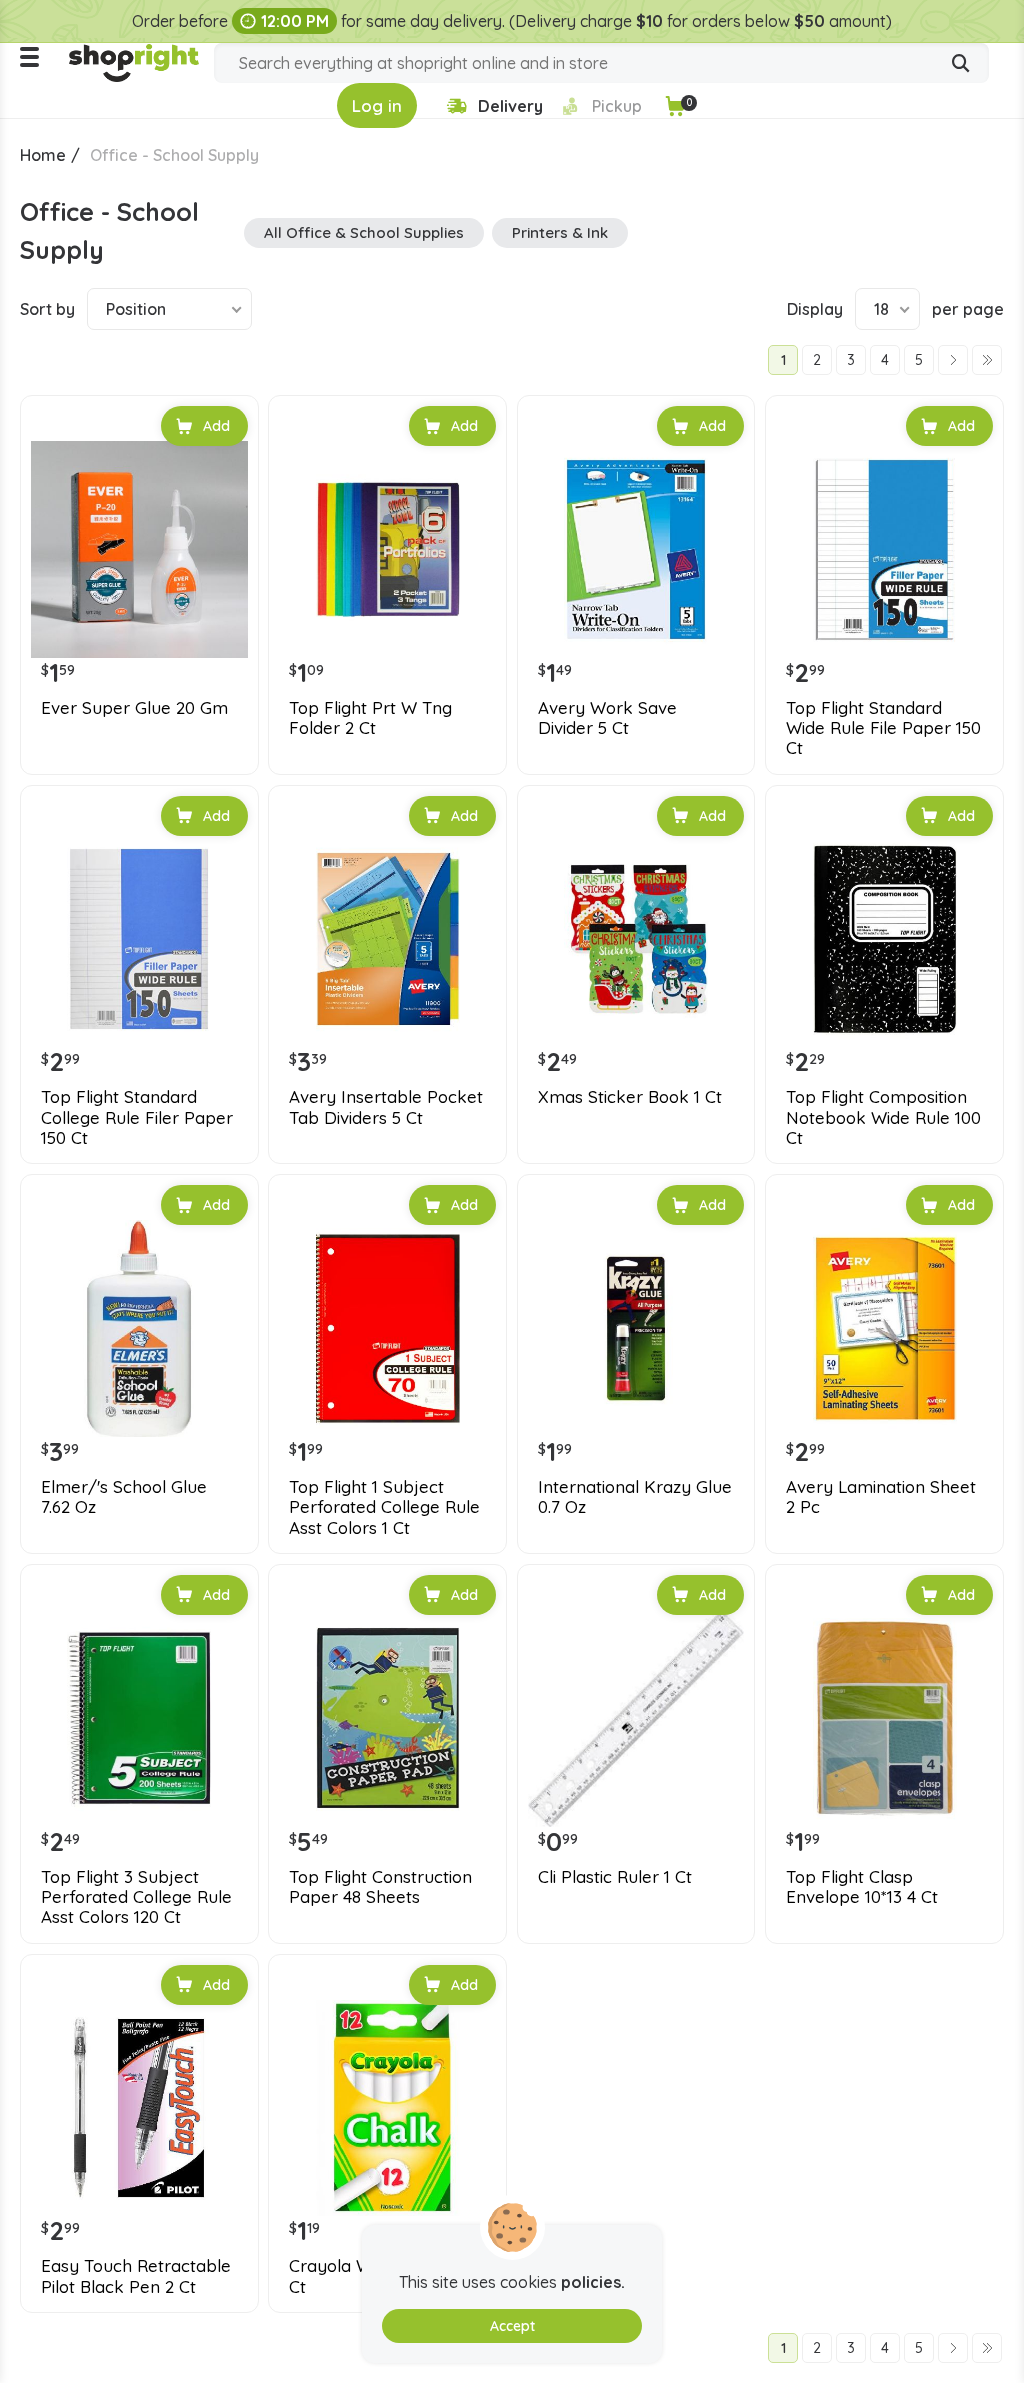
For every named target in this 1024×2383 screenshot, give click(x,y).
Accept (512, 2326)
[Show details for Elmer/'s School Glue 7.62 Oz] (139, 1328)
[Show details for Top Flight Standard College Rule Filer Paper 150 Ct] (139, 939)
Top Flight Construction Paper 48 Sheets (380, 1887)
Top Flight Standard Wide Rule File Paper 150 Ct (883, 728)
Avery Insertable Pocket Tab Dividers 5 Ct (386, 1107)
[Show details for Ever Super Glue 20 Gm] (139, 549)
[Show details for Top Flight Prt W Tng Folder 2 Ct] (387, 549)
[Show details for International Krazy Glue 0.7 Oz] (636, 1328)
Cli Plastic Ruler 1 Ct (615, 1877)
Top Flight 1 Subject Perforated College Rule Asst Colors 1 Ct (384, 1507)
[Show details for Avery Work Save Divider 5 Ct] (636, 549)
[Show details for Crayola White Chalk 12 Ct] (387, 2108)
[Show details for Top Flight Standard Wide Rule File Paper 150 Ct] (884, 549)
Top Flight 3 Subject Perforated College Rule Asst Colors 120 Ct (136, 1897)
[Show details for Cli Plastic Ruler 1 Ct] (636, 1718)
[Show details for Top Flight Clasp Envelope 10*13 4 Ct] (884, 1718)
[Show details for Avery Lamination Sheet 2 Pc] (884, 1328)
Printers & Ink (560, 232)
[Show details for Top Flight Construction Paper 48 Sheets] (387, 1718)
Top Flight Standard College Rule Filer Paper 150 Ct (137, 1117)
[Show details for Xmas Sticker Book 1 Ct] (636, 939)
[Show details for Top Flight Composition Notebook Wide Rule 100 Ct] (884, 939)
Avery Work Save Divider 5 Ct (607, 718)
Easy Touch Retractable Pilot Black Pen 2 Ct (136, 2276)
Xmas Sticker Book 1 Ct (630, 1097)
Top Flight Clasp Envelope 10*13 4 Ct (862, 1887)
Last (987, 360)
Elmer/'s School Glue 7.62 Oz (124, 1497)
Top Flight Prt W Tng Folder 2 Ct (370, 718)
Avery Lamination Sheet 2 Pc (881, 1497)
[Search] (961, 65)
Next (953, 360)
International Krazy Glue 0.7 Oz (635, 1497)
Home (43, 155)
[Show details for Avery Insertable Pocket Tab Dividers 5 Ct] (387, 939)
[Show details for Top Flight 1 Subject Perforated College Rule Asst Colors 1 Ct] (387, 1328)
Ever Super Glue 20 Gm (134, 708)
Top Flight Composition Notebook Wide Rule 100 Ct (883, 1117)
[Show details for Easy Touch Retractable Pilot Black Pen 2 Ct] (139, 2108)
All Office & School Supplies (364, 232)
